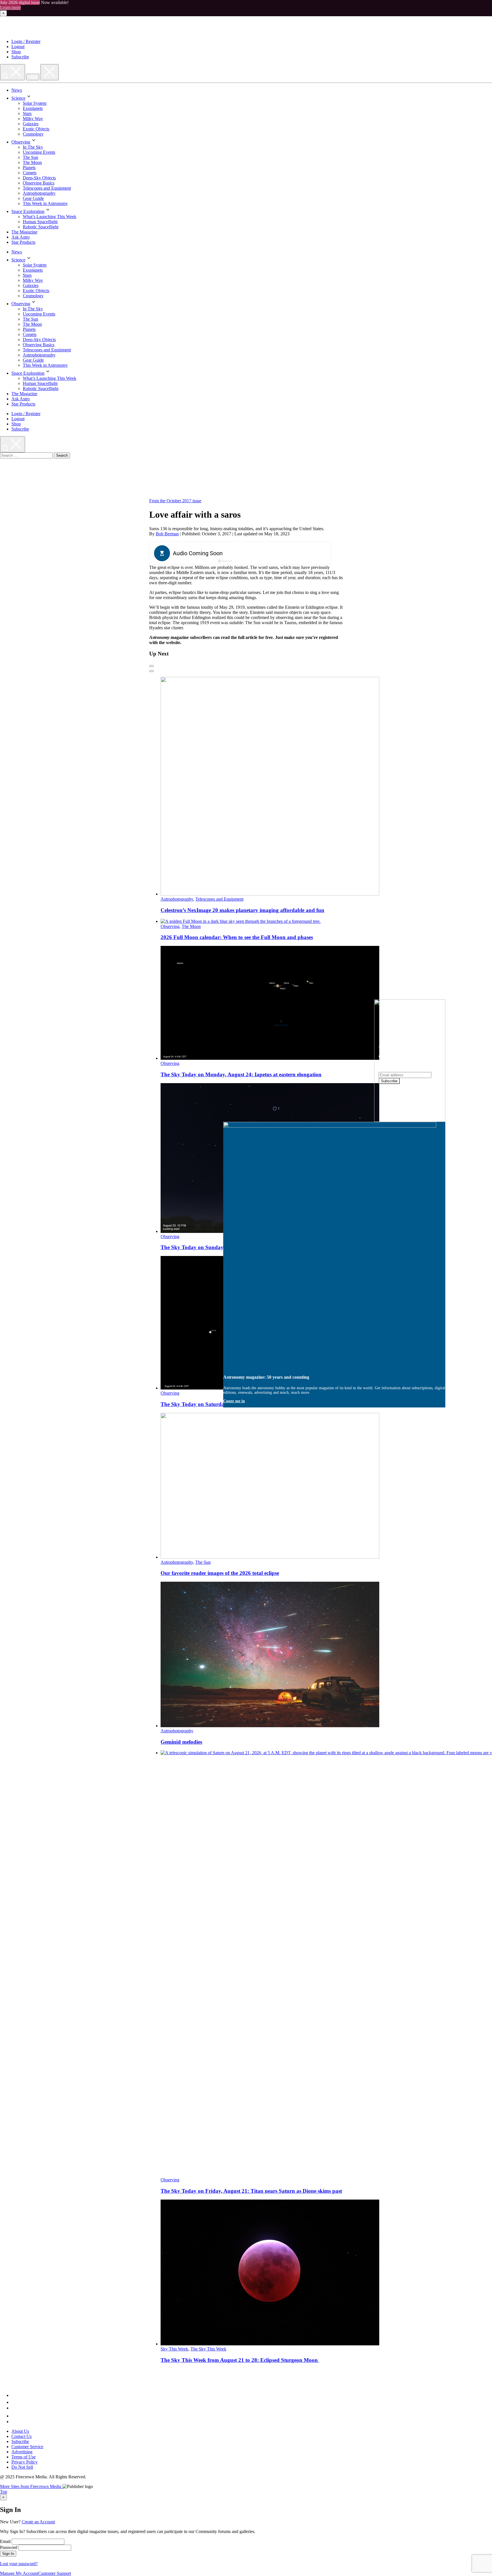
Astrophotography (39, 193)
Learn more (10, 8)
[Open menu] (33, 77)
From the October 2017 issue (175, 501)
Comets (30, 173)
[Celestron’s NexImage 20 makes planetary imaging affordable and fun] (270, 894)
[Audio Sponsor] (283, 554)
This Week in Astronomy (45, 203)
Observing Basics (39, 183)
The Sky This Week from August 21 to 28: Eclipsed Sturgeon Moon (240, 2360)
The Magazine (24, 232)
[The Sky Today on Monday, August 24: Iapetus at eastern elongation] (270, 1058)
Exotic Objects (36, 129)
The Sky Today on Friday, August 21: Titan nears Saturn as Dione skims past (251, 2191)
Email (5, 2541)
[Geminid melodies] (270, 1726)
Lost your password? (19, 2564)
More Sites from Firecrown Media (31, 2486)
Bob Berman (167, 534)
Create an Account (38, 2522)
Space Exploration (28, 211)
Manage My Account (19, 2573)
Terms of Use (23, 2457)
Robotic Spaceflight (41, 227)
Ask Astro (20, 237)
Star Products (23, 242)
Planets (29, 168)
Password (9, 2547)
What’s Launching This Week (50, 217)
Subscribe (20, 57)
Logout (18, 47)
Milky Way (33, 119)
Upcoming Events (39, 152)
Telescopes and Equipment (47, 188)
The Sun (30, 157)
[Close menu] (50, 72)
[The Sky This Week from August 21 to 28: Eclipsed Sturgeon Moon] (270, 2344)
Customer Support (55, 2573)
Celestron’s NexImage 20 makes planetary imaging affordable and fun (242, 910)
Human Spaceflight (40, 222)
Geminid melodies (181, 1742)
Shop (16, 52)
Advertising (22, 2452)
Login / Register (26, 41)
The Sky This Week (208, 2349)
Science (18, 98)
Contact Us (21, 2436)
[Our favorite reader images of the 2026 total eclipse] (270, 1557)
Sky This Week (174, 2349)
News (17, 90)
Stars (27, 113)
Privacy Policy (24, 2462)
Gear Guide (33, 198)
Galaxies (31, 124)
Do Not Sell (22, 2467)
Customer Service (27, 2447)
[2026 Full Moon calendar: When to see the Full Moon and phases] (241, 921)
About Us (20, 2431)
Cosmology (33, 134)
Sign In (8, 2554)
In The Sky (33, 147)
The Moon (32, 162)
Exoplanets (33, 108)
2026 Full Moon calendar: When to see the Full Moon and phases (237, 937)
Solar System (35, 103)
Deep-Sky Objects (39, 178)
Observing (21, 142)
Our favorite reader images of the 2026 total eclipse (220, 1573)
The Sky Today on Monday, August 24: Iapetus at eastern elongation (241, 1074)
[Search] (13, 72)
